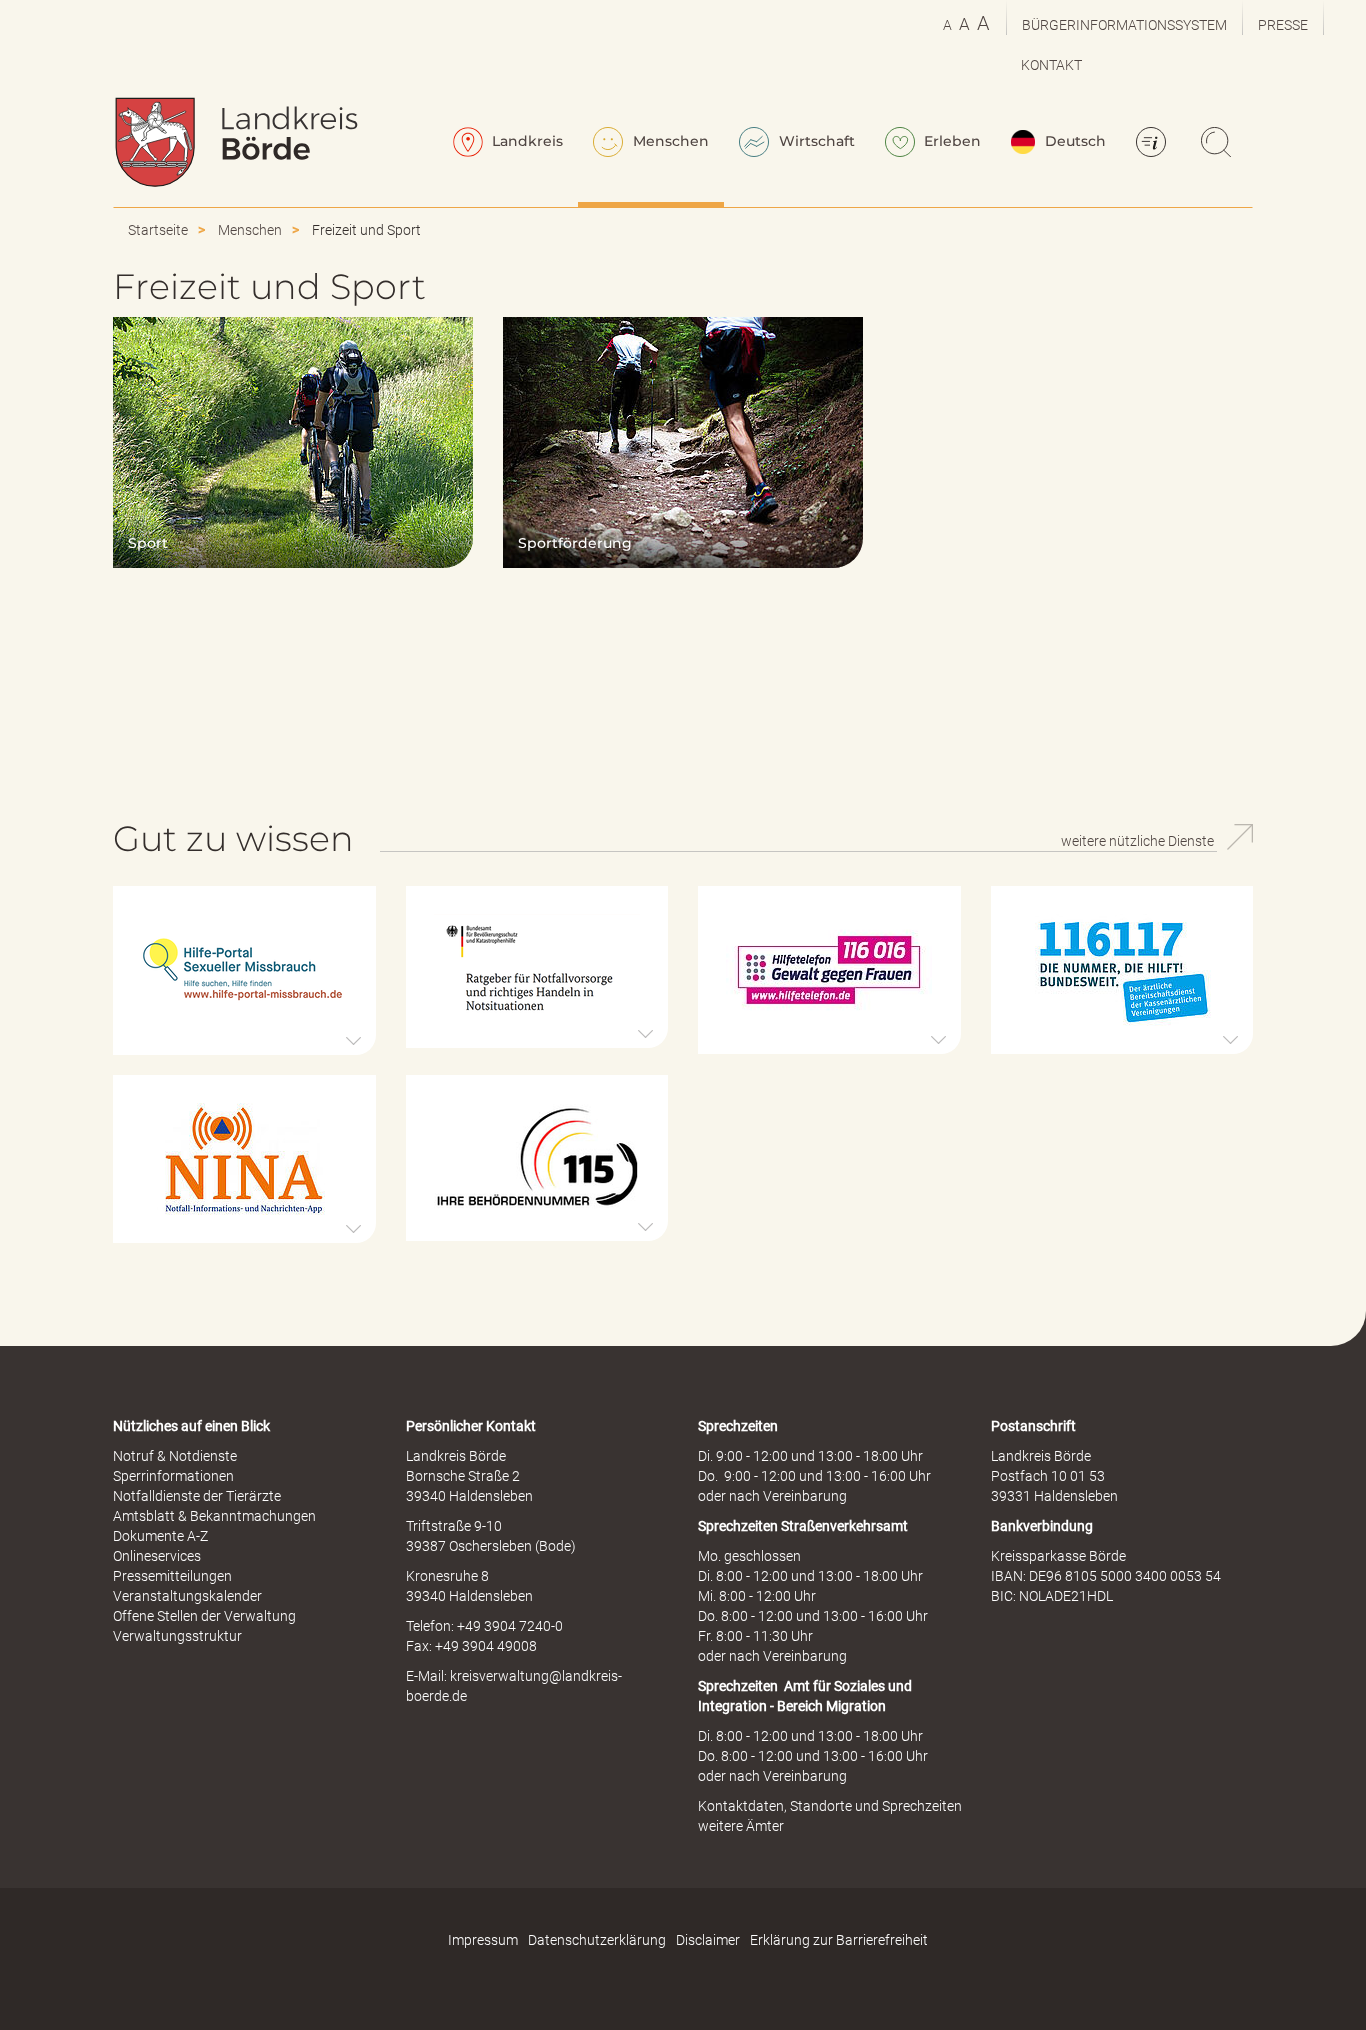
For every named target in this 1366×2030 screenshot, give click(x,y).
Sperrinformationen (173, 1476)
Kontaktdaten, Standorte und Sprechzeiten (830, 1806)
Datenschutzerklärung (597, 1940)
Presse (1283, 25)
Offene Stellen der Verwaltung (204, 1616)
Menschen (669, 141)
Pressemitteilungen (172, 1576)
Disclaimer (708, 1940)
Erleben (950, 141)
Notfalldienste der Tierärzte (197, 1496)
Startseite (158, 230)
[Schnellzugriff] (1154, 144)
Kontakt (1051, 65)
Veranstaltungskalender (187, 1596)
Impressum (483, 1940)
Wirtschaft (815, 141)
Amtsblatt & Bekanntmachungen (214, 1516)
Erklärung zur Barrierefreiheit (839, 1940)
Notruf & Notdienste (175, 1456)
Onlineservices (157, 1556)
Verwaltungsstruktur (177, 1636)
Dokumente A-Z (160, 1536)
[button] (244, 970)
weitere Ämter (741, 1826)
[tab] (244, 970)
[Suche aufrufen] (1219, 144)
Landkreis (525, 141)
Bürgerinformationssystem (1124, 25)
